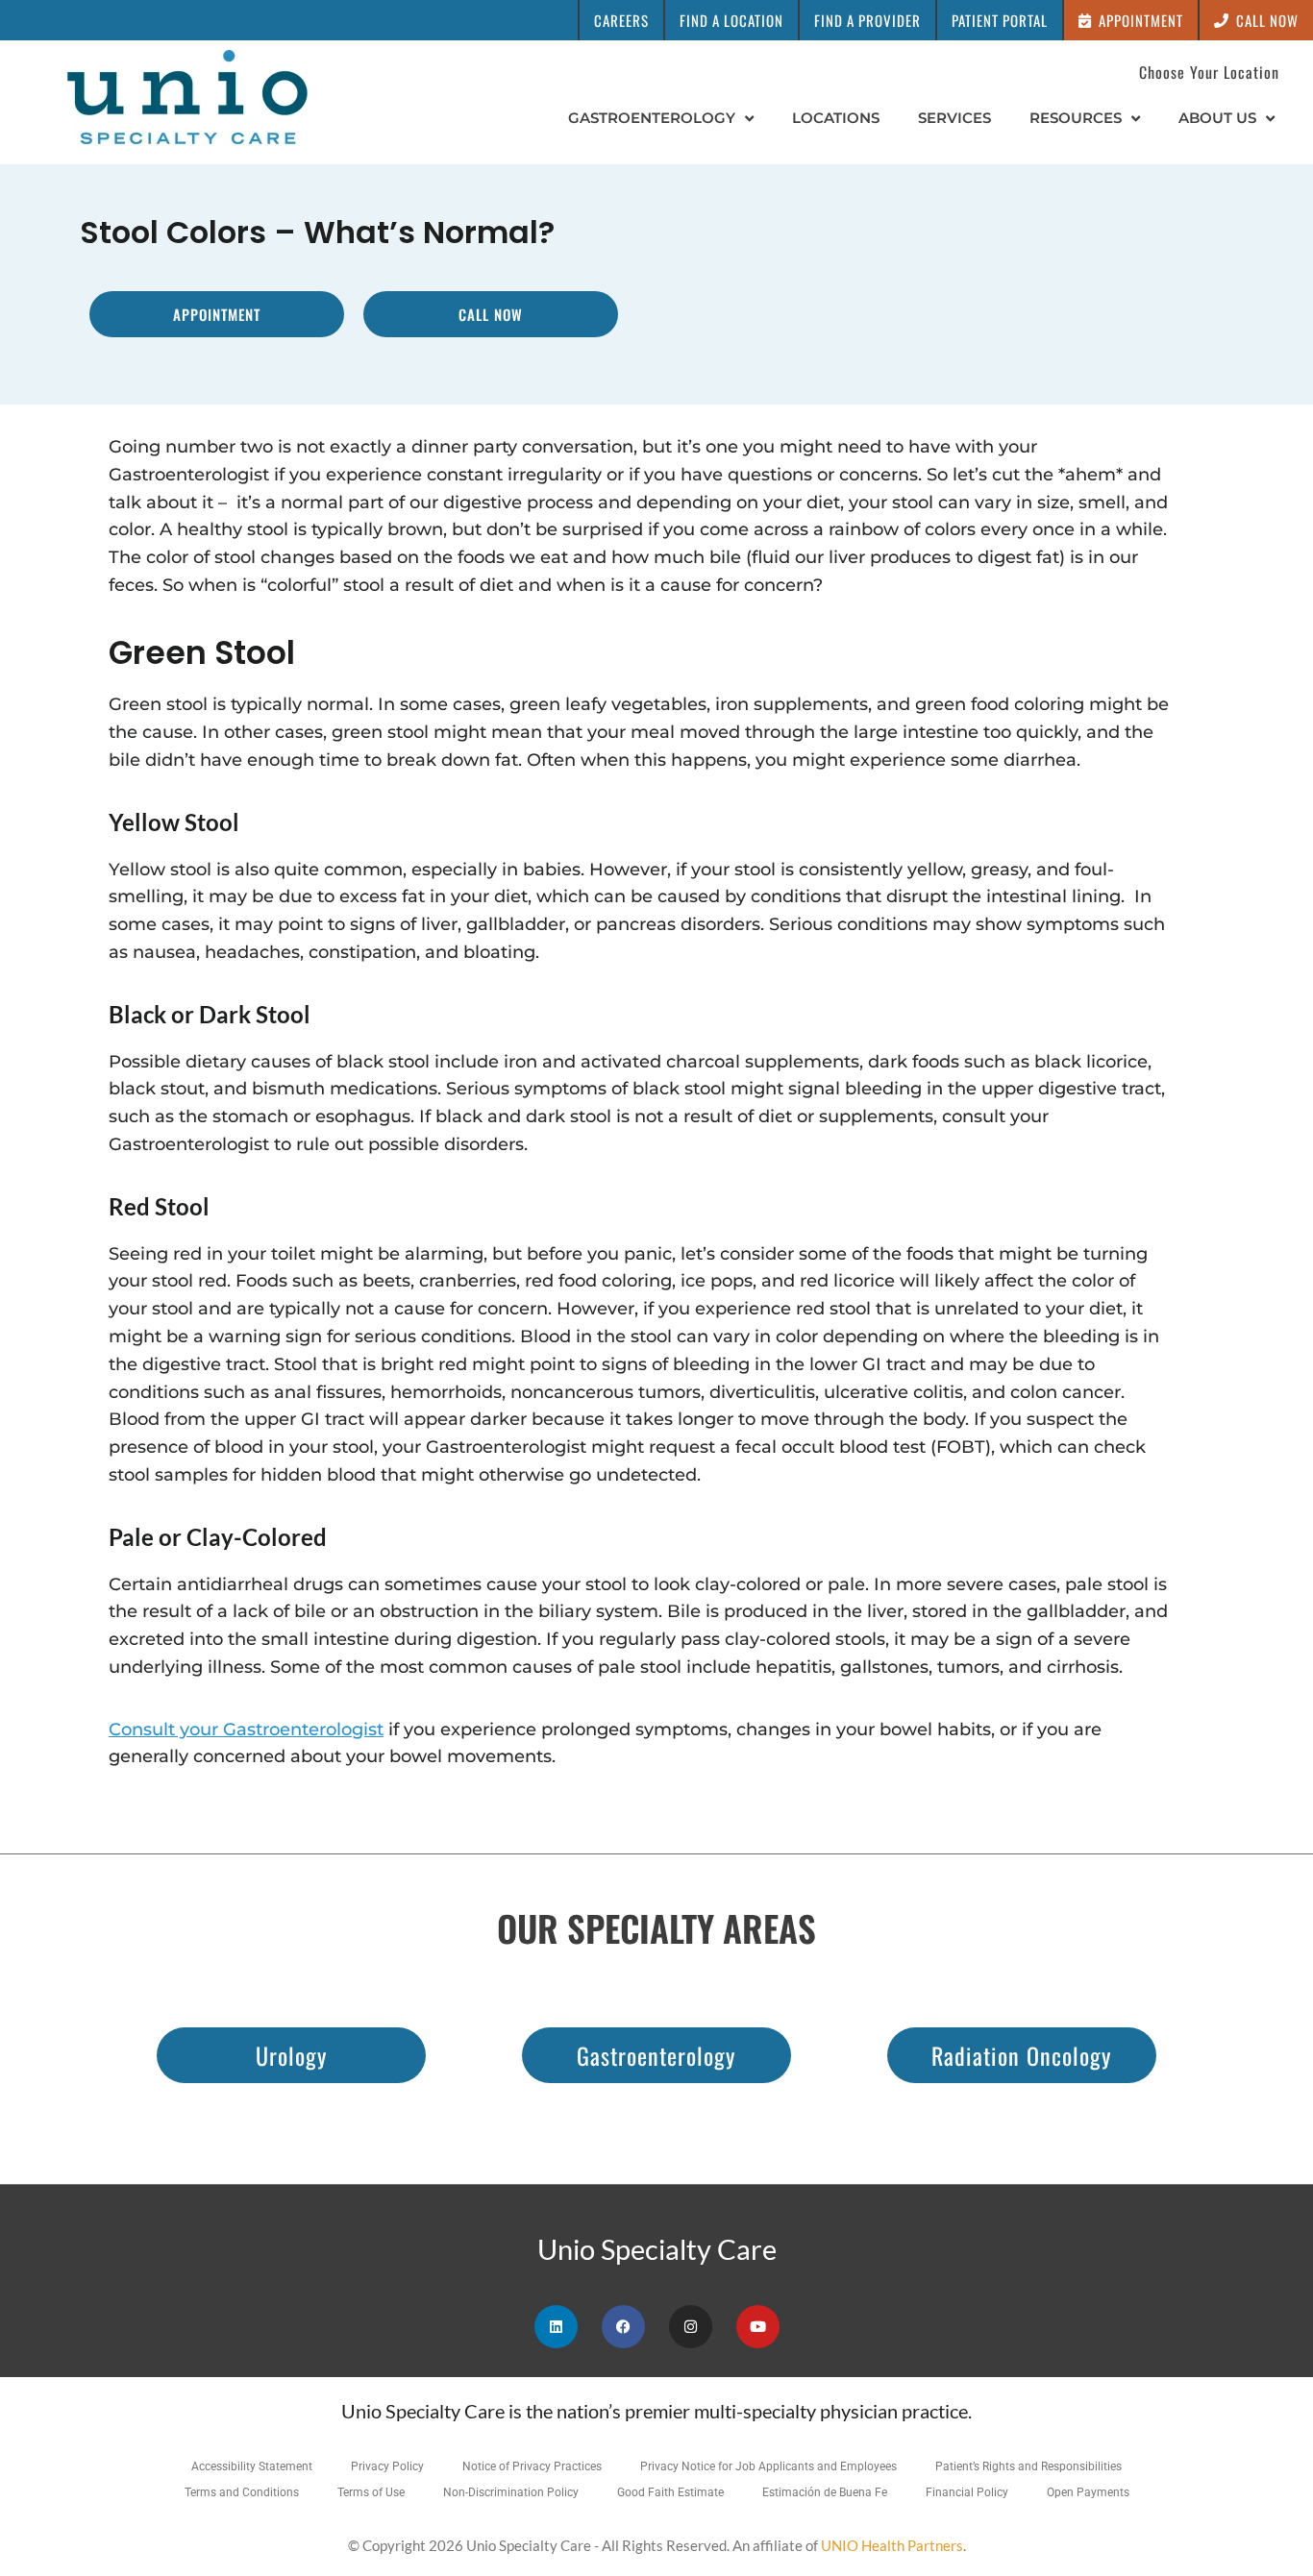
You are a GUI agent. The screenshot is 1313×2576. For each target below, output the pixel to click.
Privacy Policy (387, 2466)
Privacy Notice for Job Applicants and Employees (768, 2466)
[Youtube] (758, 2327)
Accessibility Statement (252, 2466)
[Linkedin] (556, 2327)
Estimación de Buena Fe (825, 2492)
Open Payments (1088, 2492)
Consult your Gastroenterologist (246, 1730)
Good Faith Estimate (670, 2492)
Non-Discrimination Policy (511, 2492)
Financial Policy (967, 2492)
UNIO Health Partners (892, 2545)
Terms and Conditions (242, 2492)
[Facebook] (623, 2327)
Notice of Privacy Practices (532, 2466)
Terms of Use (371, 2492)
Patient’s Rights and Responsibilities (1028, 2466)
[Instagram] (691, 2327)
